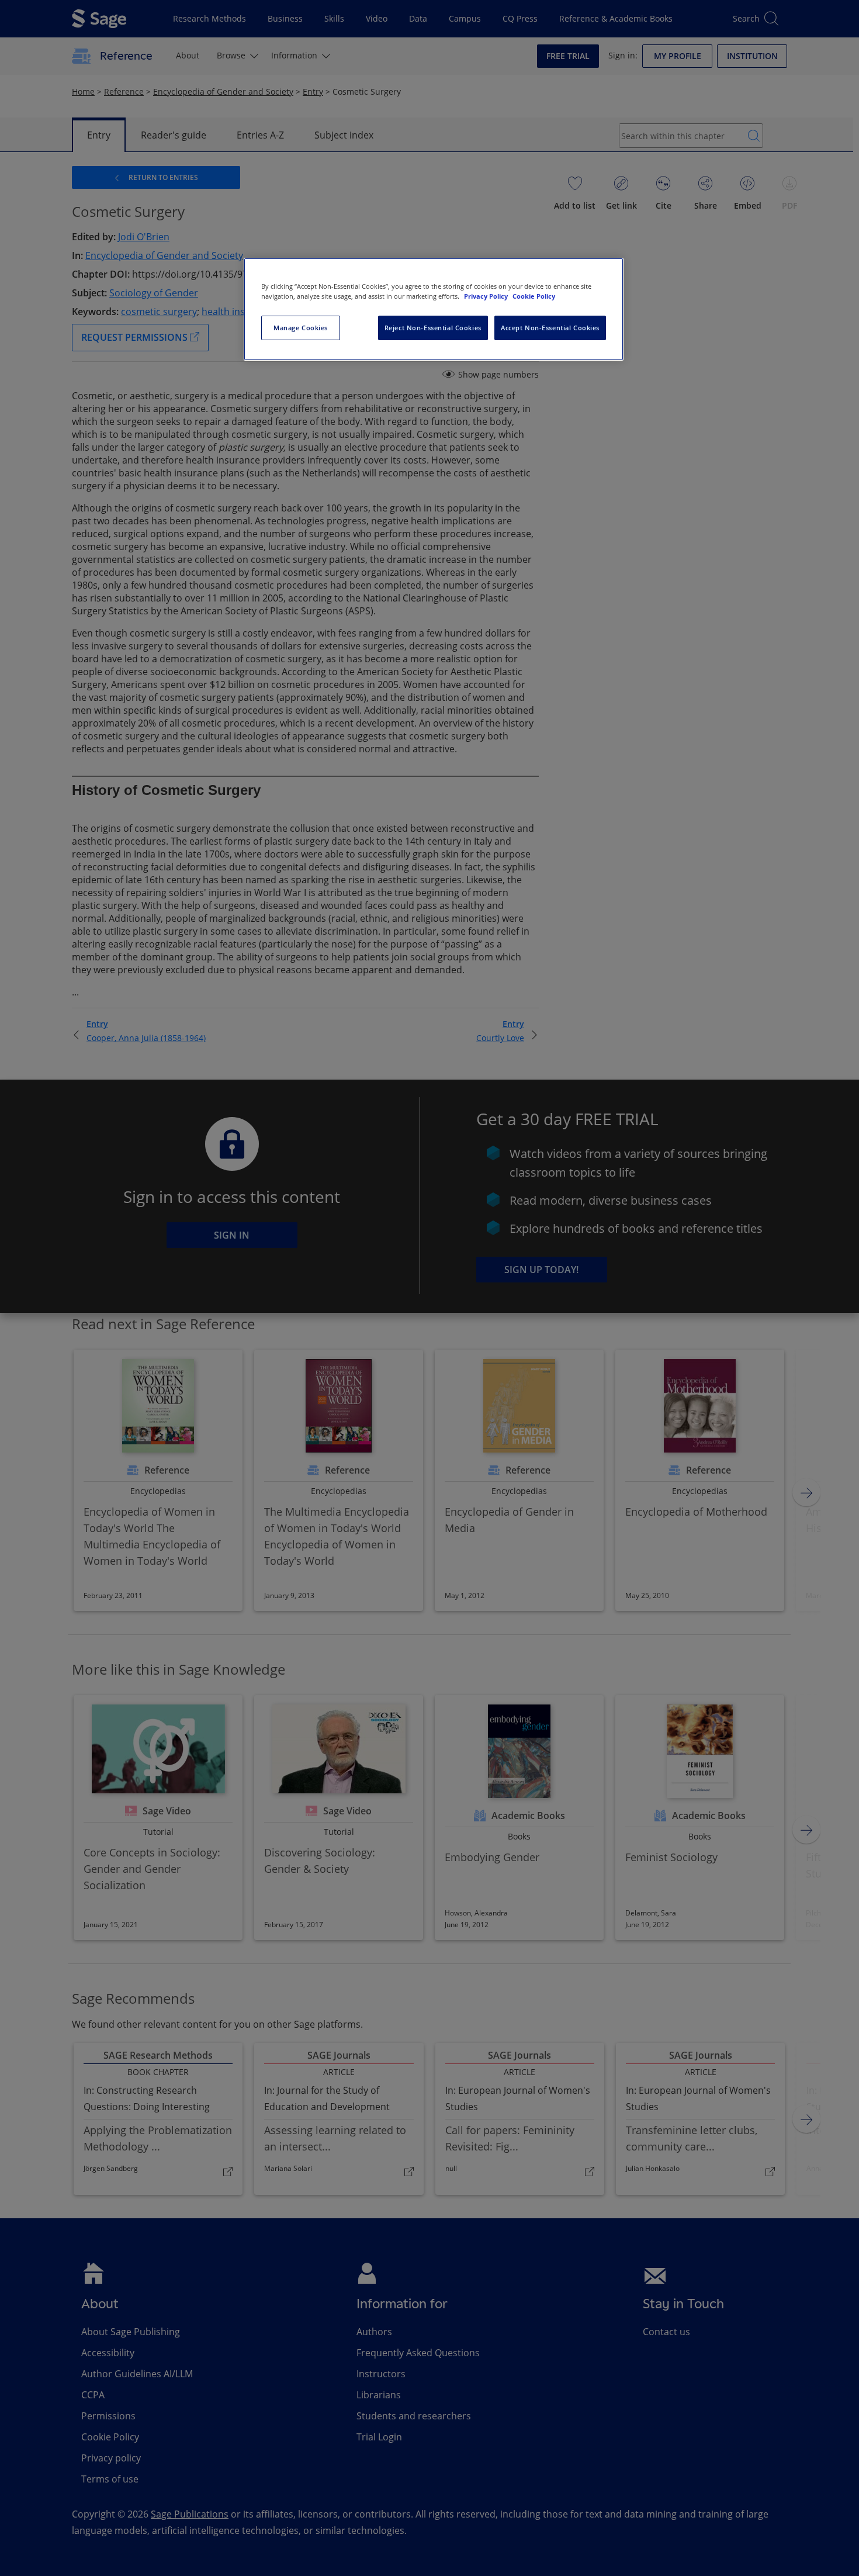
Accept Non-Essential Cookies (550, 328)
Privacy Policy (487, 296)
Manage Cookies (301, 328)
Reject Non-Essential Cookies (433, 328)
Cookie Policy (534, 296)
